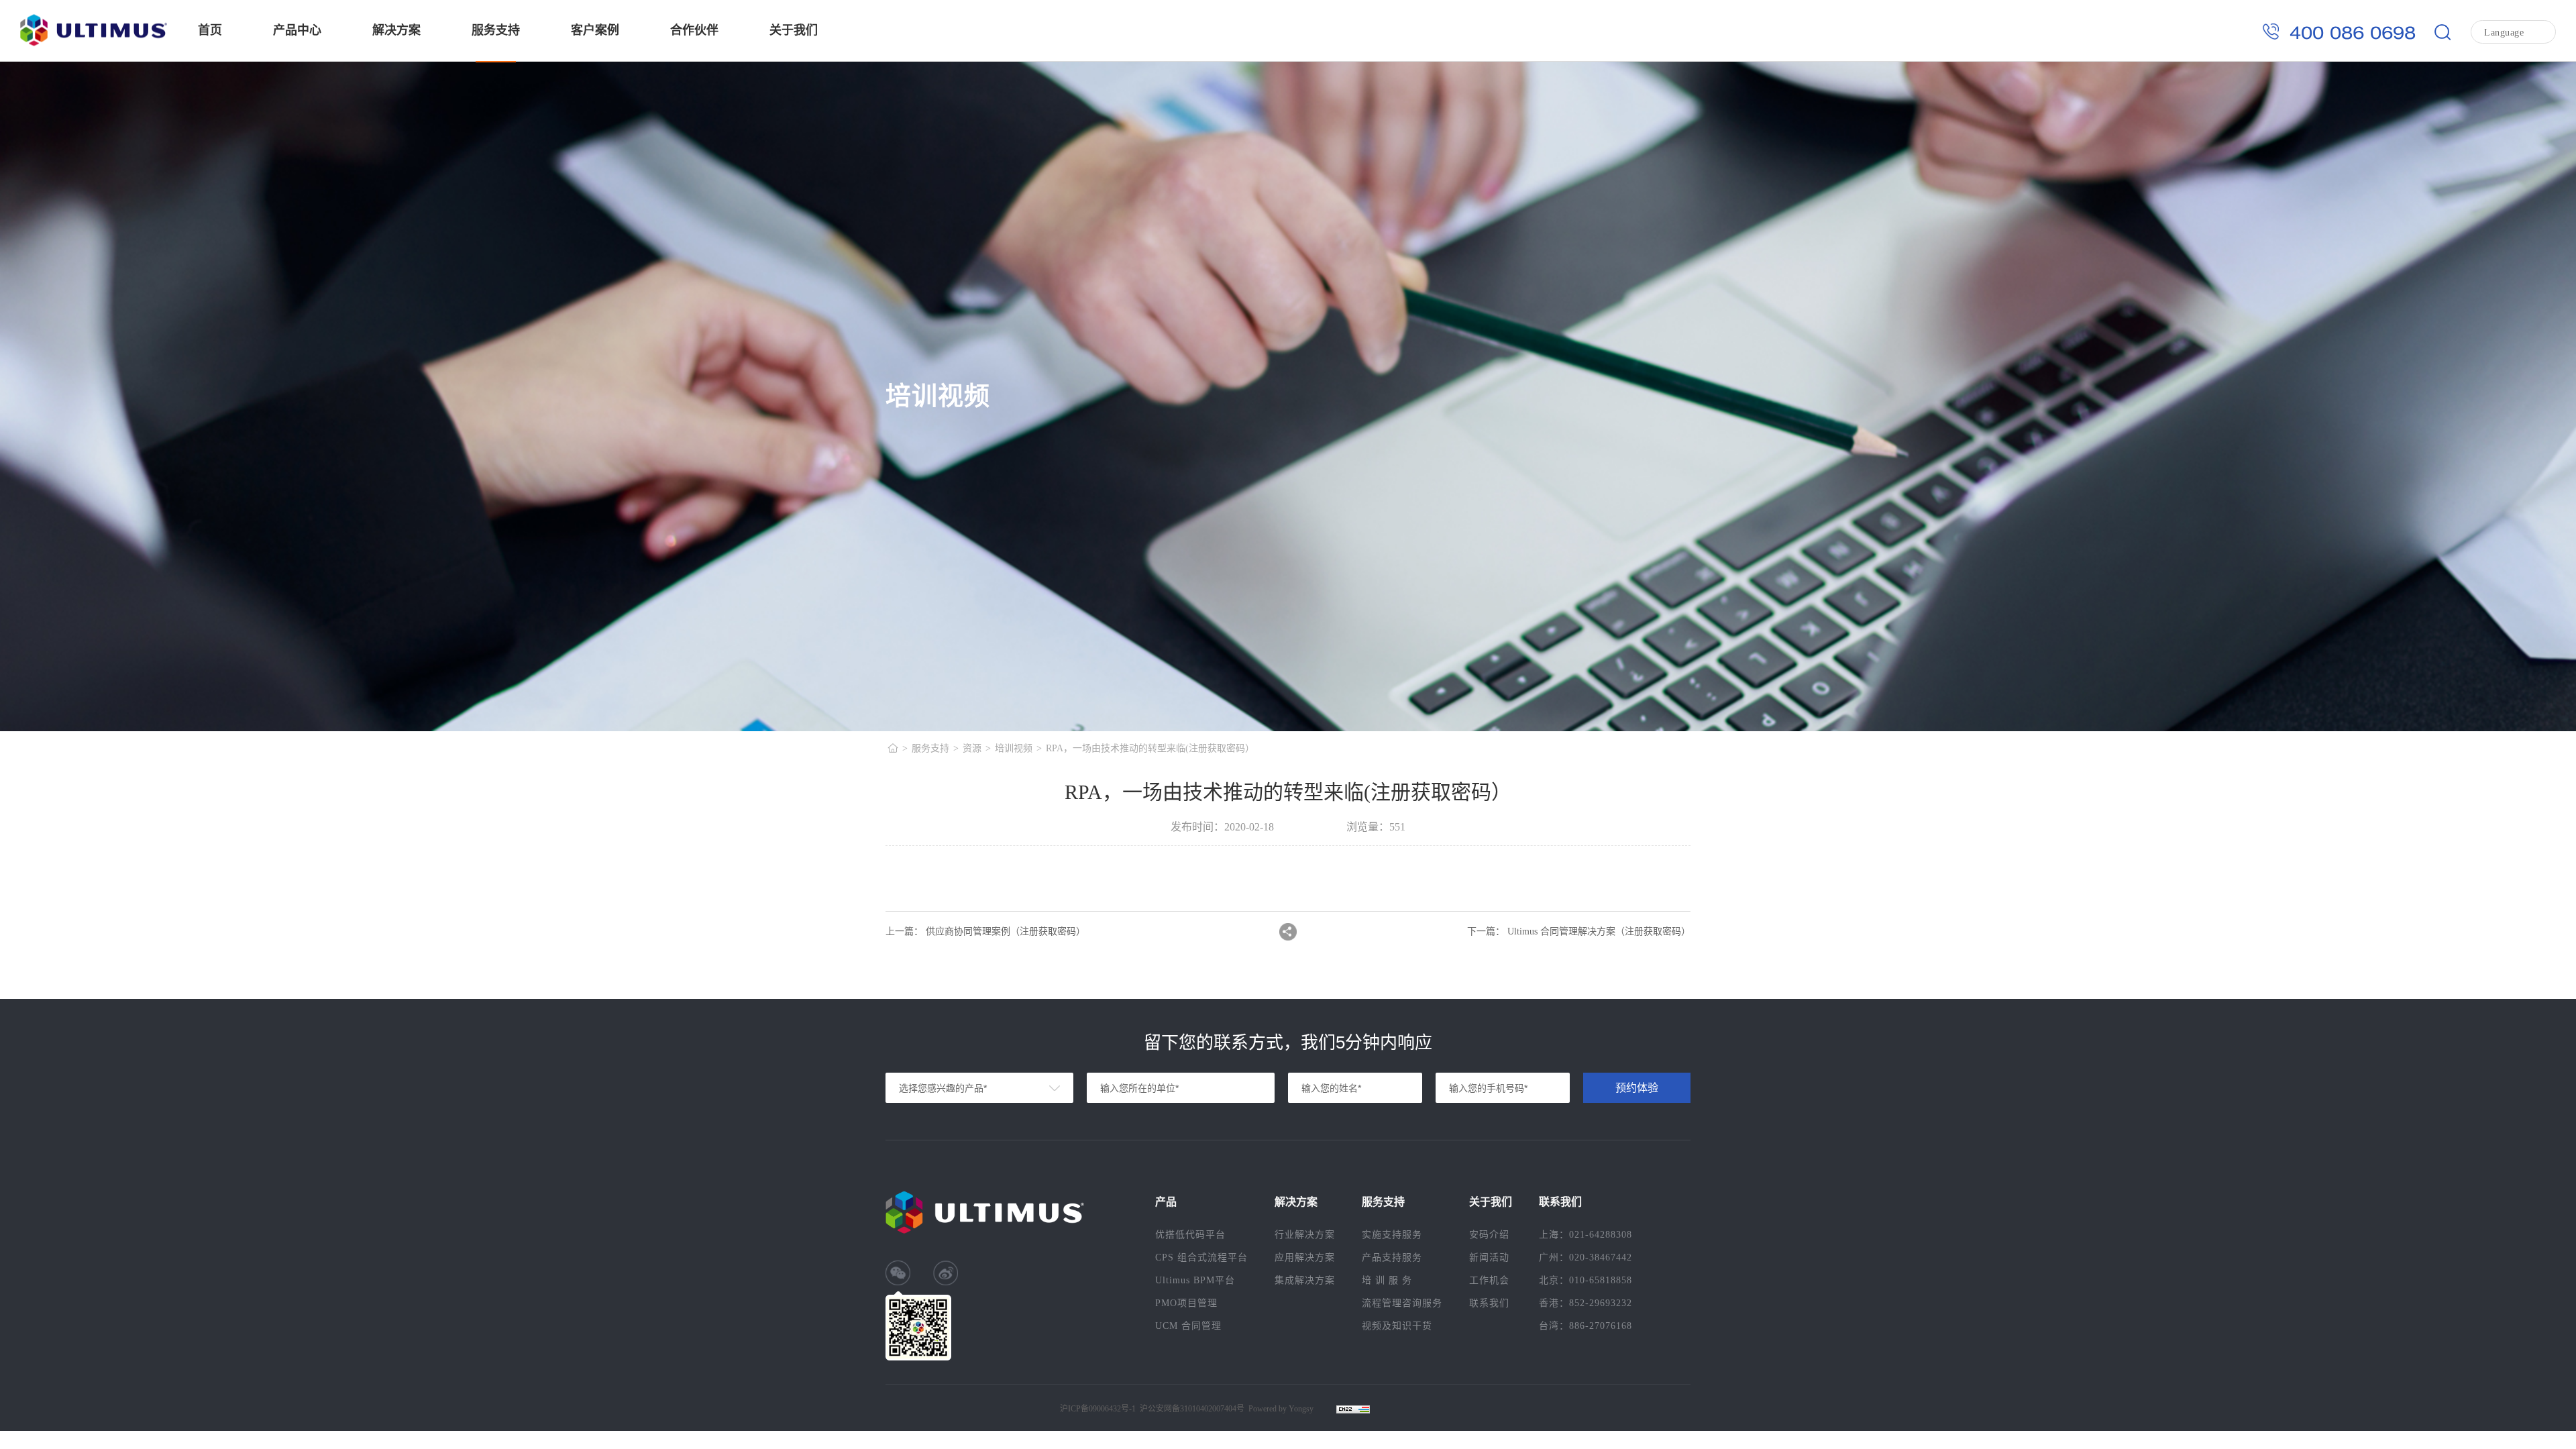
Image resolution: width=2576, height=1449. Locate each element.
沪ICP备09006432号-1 (1098, 1409)
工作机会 (1489, 1280)
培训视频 (1014, 748)
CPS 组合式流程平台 (1201, 1257)
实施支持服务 (1392, 1235)
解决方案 (396, 30)
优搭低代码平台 (1190, 1235)
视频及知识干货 (1397, 1326)
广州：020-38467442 (1586, 1257)
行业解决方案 (1305, 1235)
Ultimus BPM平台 (1195, 1280)
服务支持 (496, 30)
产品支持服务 (1392, 1257)
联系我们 (1489, 1303)
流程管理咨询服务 (1402, 1303)
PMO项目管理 (1186, 1303)
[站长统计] (1346, 1409)
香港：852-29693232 (1586, 1303)
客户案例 (595, 30)
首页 (210, 30)
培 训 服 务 (1387, 1280)
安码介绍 (1489, 1235)
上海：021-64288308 (1586, 1235)
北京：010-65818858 (1586, 1280)
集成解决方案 (1305, 1280)
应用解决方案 (1305, 1257)
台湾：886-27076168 (1586, 1326)
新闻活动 (1489, 1257)
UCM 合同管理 (1188, 1326)
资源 (972, 748)
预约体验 (1637, 1088)
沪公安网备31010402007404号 (1192, 1409)
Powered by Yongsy (1281, 1409)
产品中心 (297, 30)
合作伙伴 (694, 30)
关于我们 (794, 30)
